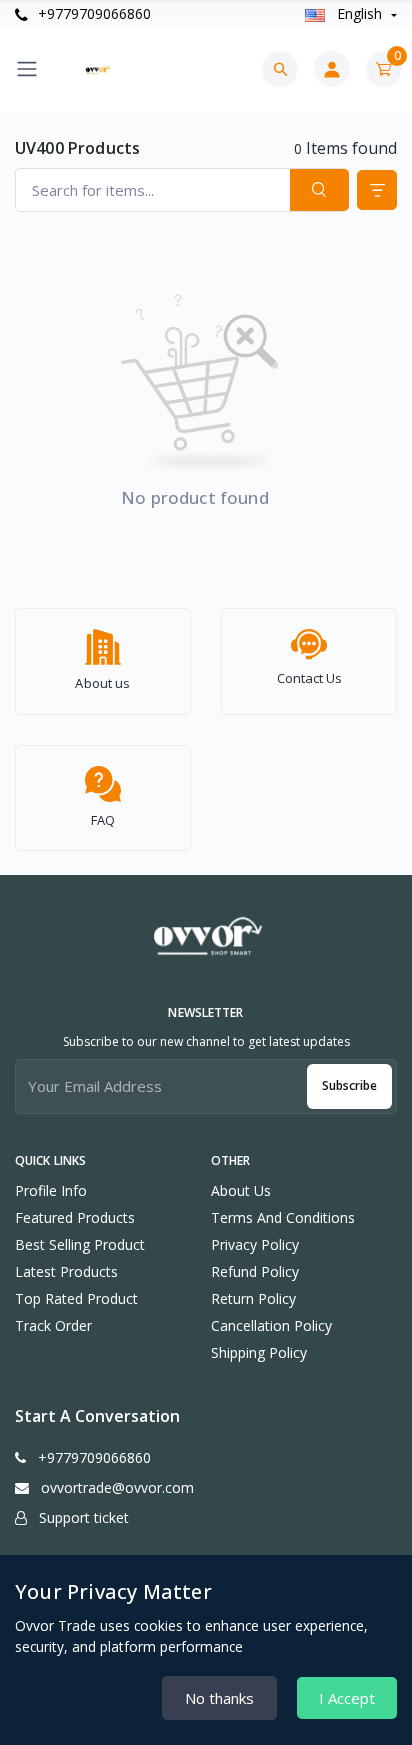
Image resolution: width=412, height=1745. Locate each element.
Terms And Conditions (283, 1217)
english (359, 13)
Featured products (75, 1217)
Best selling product (80, 1244)
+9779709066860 (92, 13)
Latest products (66, 1271)
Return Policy (253, 1298)
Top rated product (76, 1298)
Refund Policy (255, 1271)
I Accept (347, 1698)
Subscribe (349, 1085)
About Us (241, 1190)
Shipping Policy (259, 1352)
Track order (53, 1325)
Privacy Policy (255, 1244)
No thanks (219, 1698)
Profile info (51, 1190)
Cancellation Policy (271, 1325)
